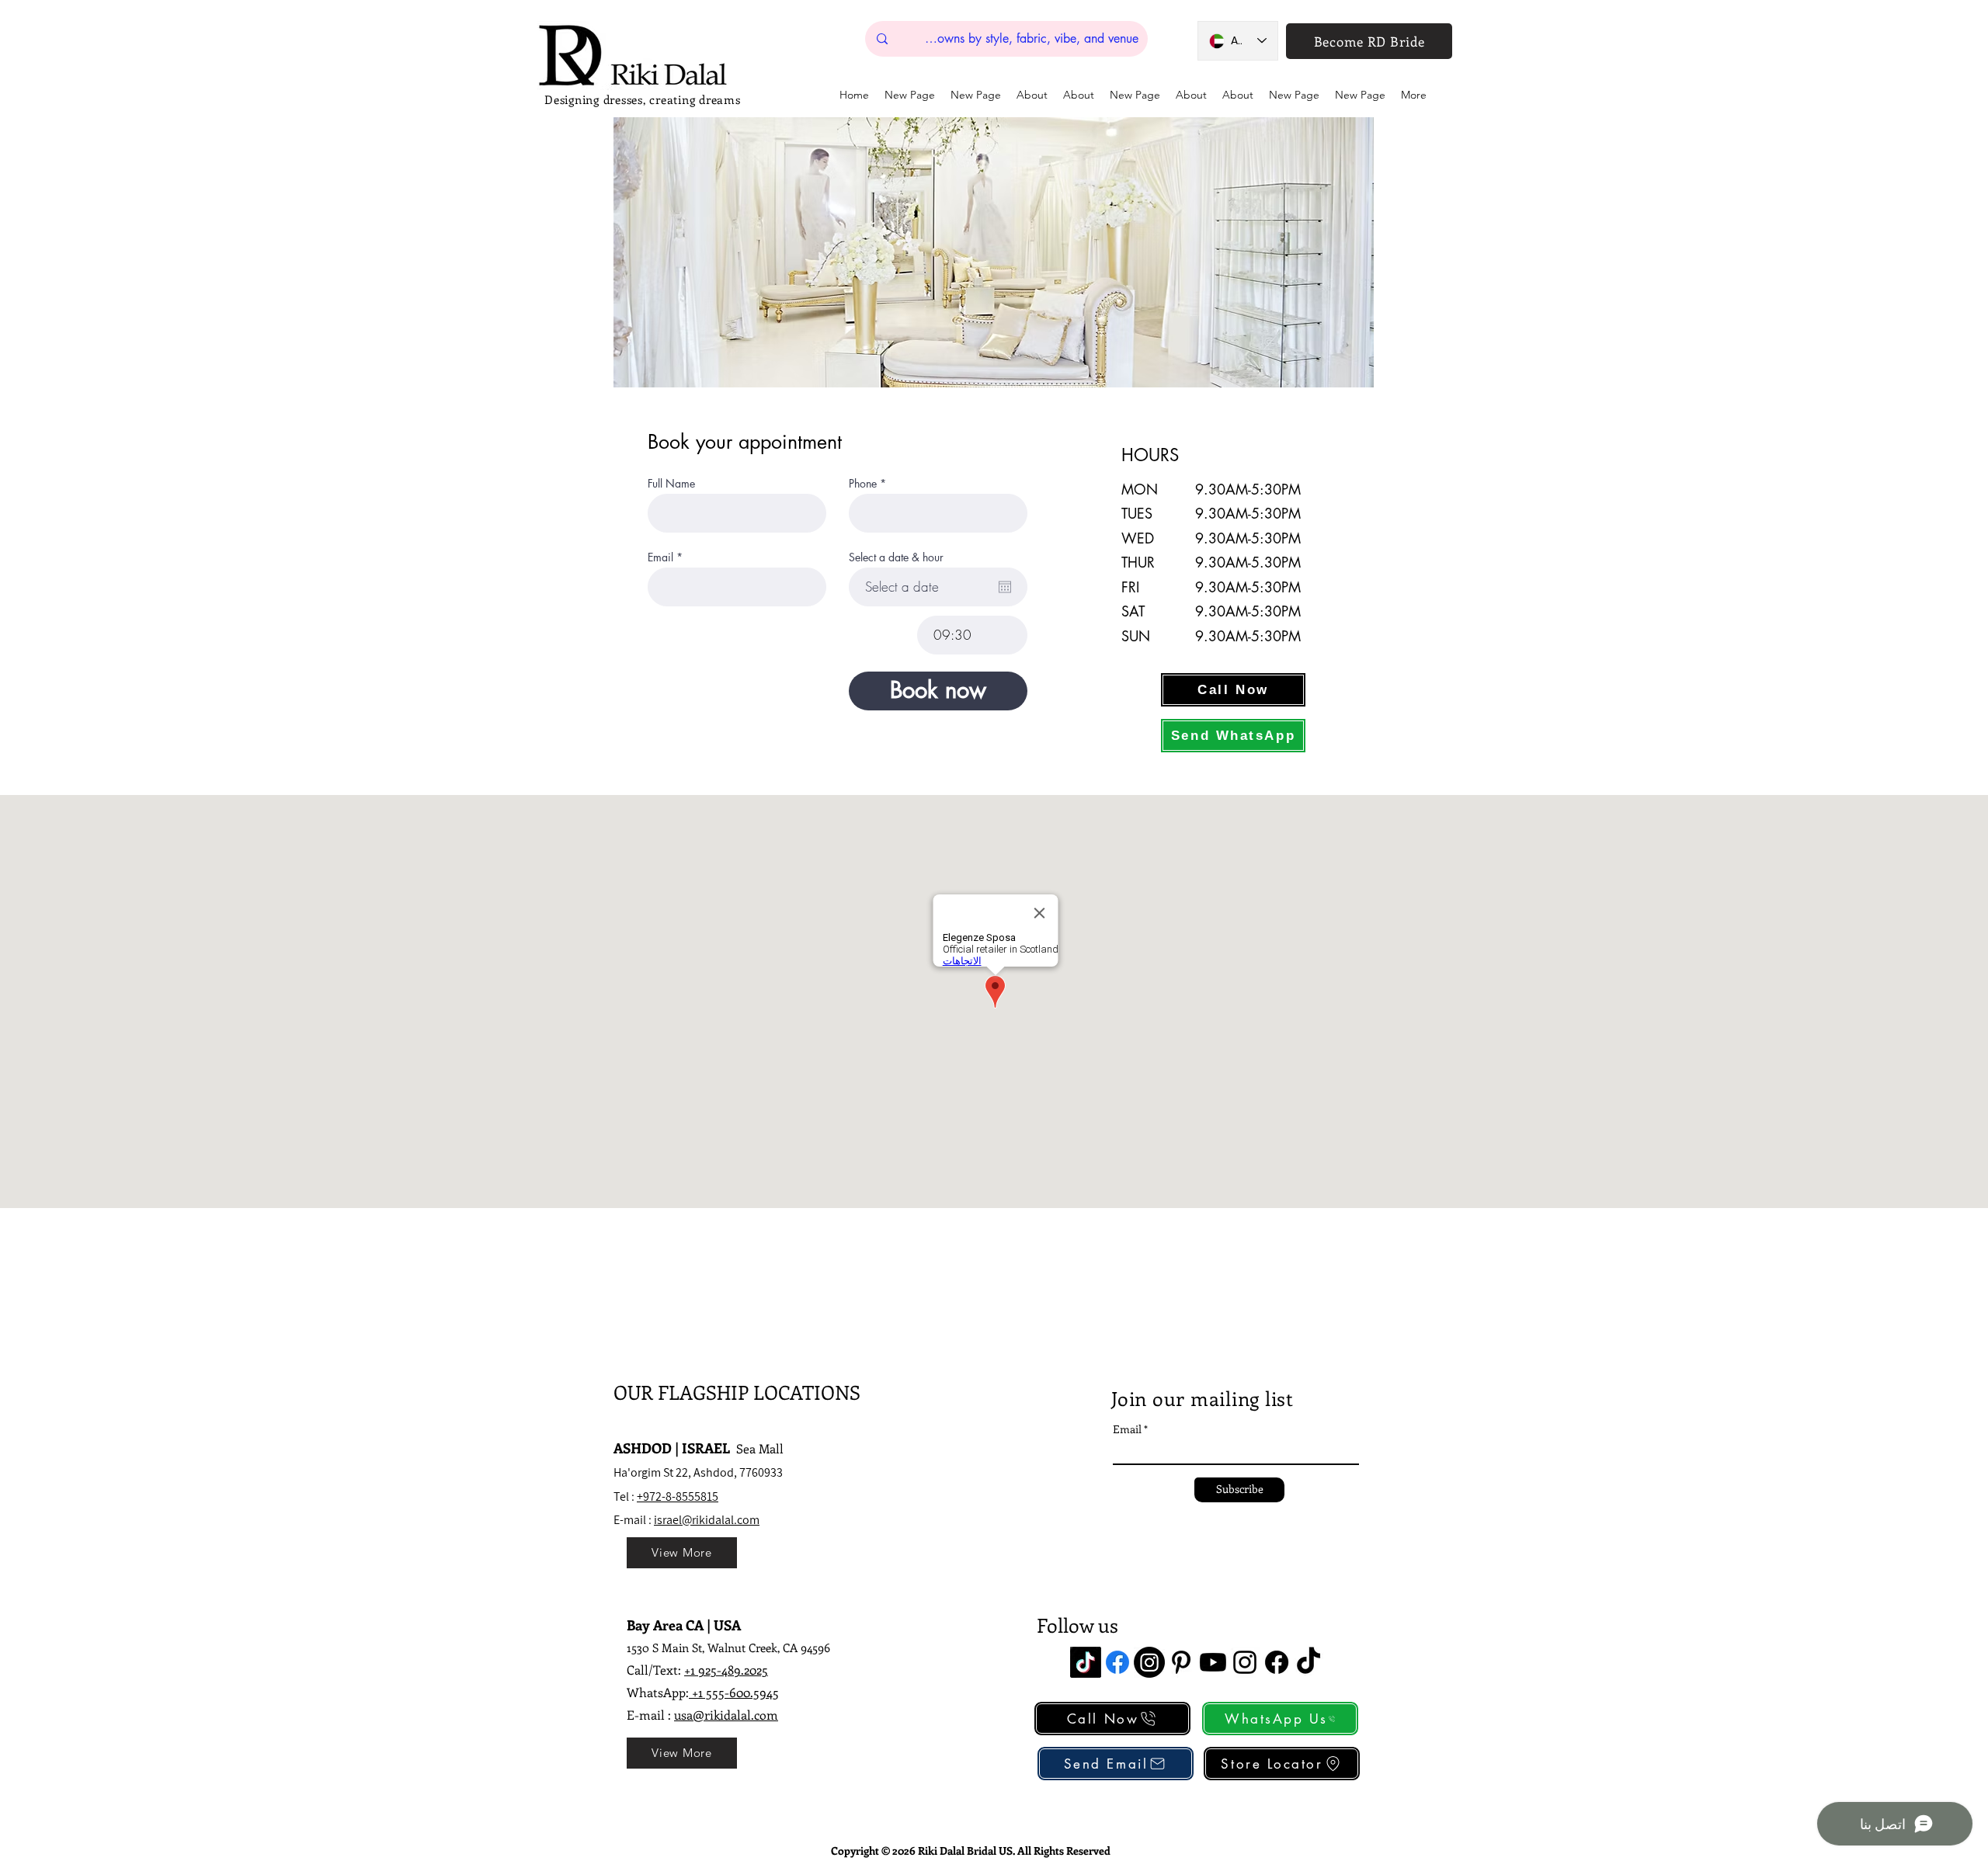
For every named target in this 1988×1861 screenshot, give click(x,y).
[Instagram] (1149, 1662)
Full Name (671, 484)
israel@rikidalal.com (707, 1520)
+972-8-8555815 (678, 1496)
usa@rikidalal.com (726, 1715)
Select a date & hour (896, 557)
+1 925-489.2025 (726, 1670)
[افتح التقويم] (1005, 587)
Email (660, 557)
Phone (863, 484)
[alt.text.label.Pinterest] (1181, 1662)
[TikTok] (1086, 1662)
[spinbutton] (972, 635)
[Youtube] (1213, 1662)
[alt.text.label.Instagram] (1245, 1662)
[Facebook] (1117, 1662)
